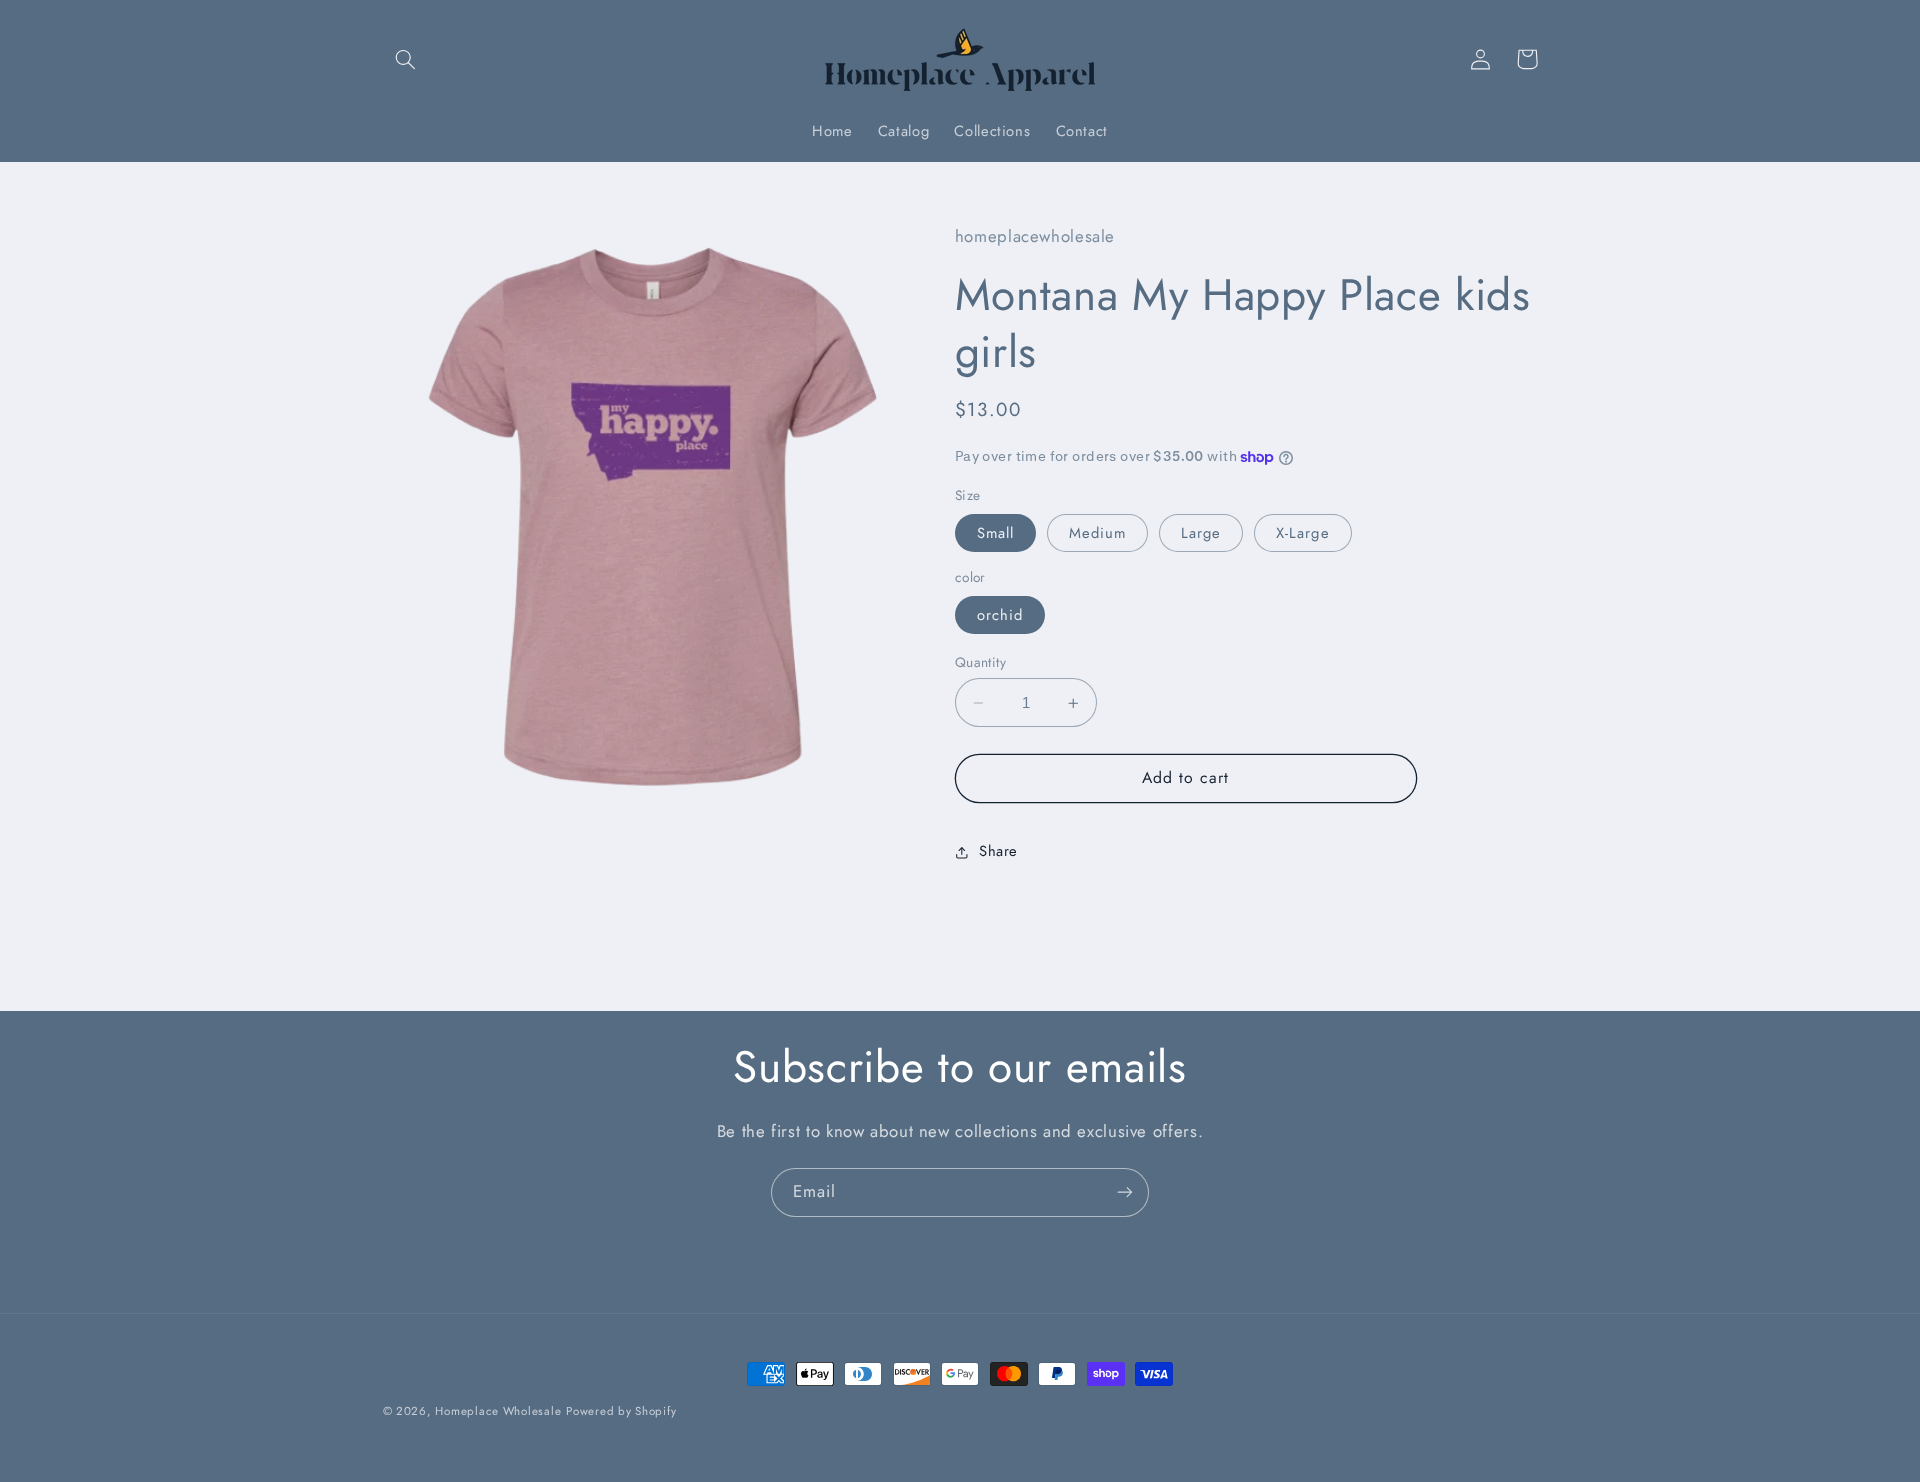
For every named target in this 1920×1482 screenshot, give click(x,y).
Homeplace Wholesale (498, 1411)
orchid (1000, 615)
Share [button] (998, 852)
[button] (406, 59)
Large (1201, 533)
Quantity (980, 662)
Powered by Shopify (621, 1411)
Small (995, 533)
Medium (1097, 533)
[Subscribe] (1125, 1192)
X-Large (1302, 533)
